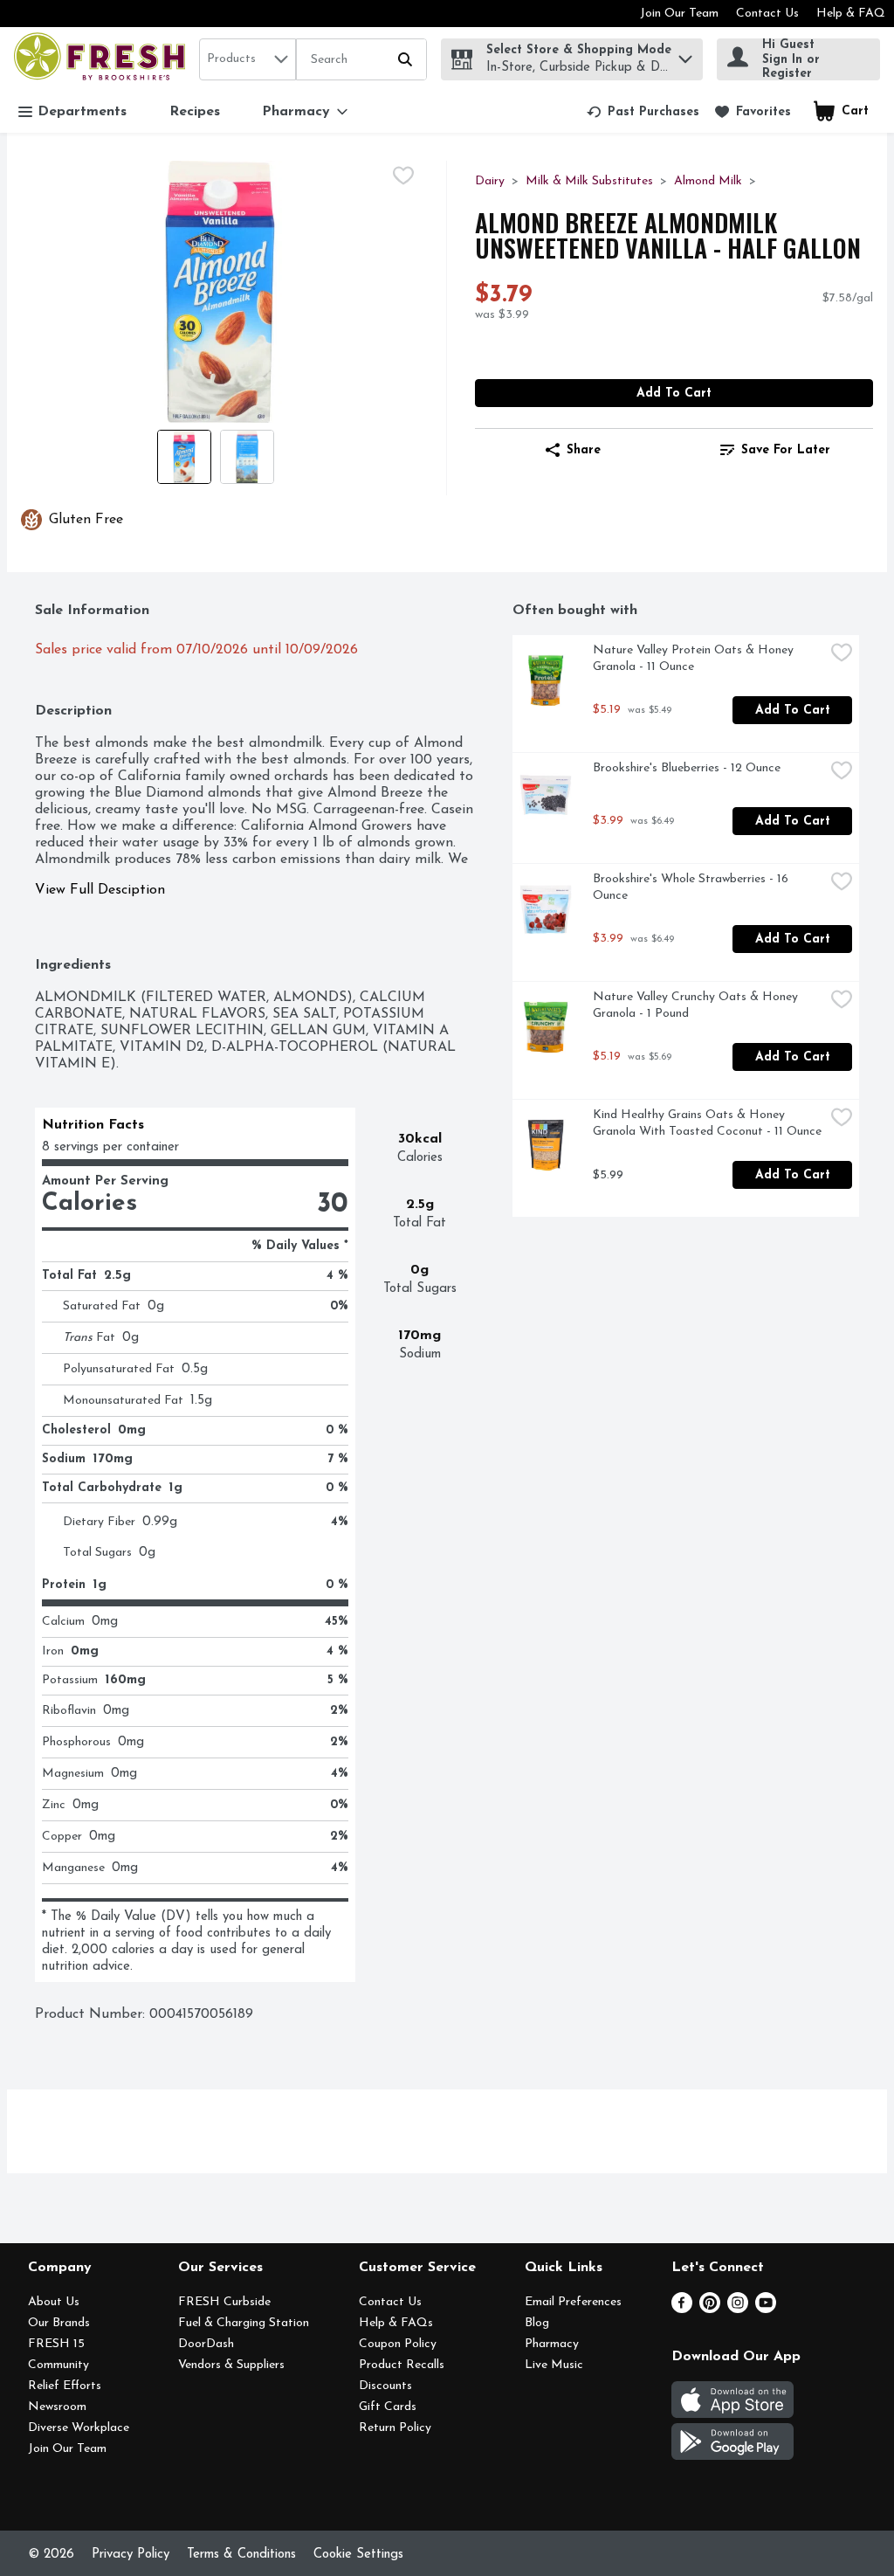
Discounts (385, 2386)
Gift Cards (388, 2407)
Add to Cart (674, 394)
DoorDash (206, 2344)
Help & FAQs (396, 2323)
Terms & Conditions (241, 2555)
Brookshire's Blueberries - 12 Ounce (687, 768)
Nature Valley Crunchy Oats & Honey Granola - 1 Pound (697, 1005)
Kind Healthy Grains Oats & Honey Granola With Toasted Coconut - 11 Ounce (707, 1123)
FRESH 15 (56, 2344)
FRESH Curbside (224, 2302)
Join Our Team (679, 14)
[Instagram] (738, 2310)
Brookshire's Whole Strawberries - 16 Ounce (692, 887)
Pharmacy (552, 2344)
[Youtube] (766, 2310)
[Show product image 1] (184, 457)
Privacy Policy (131, 2555)
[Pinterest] (710, 2310)
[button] (685, 55)
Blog (537, 2323)
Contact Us (767, 14)
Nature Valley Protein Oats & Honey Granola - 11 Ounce (695, 659)
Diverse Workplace (79, 2428)
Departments (82, 112)
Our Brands (59, 2323)
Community (58, 2365)
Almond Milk (708, 181)
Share (584, 450)
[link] (643, 112)
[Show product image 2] (247, 457)
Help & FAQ (851, 14)
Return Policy (395, 2428)
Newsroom (57, 2407)
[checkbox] (403, 176)
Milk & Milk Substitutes (589, 181)
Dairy (490, 181)
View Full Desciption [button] (100, 890)
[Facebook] (682, 2310)
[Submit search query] (405, 59)
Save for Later (786, 450)
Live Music (554, 2365)
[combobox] (248, 59)
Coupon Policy (398, 2344)
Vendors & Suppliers (231, 2365)
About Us (54, 2302)
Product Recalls (402, 2365)
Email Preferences (573, 2302)
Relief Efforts (65, 2386)
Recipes (195, 112)
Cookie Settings (358, 2555)
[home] (103, 59)
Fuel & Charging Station (244, 2323)
